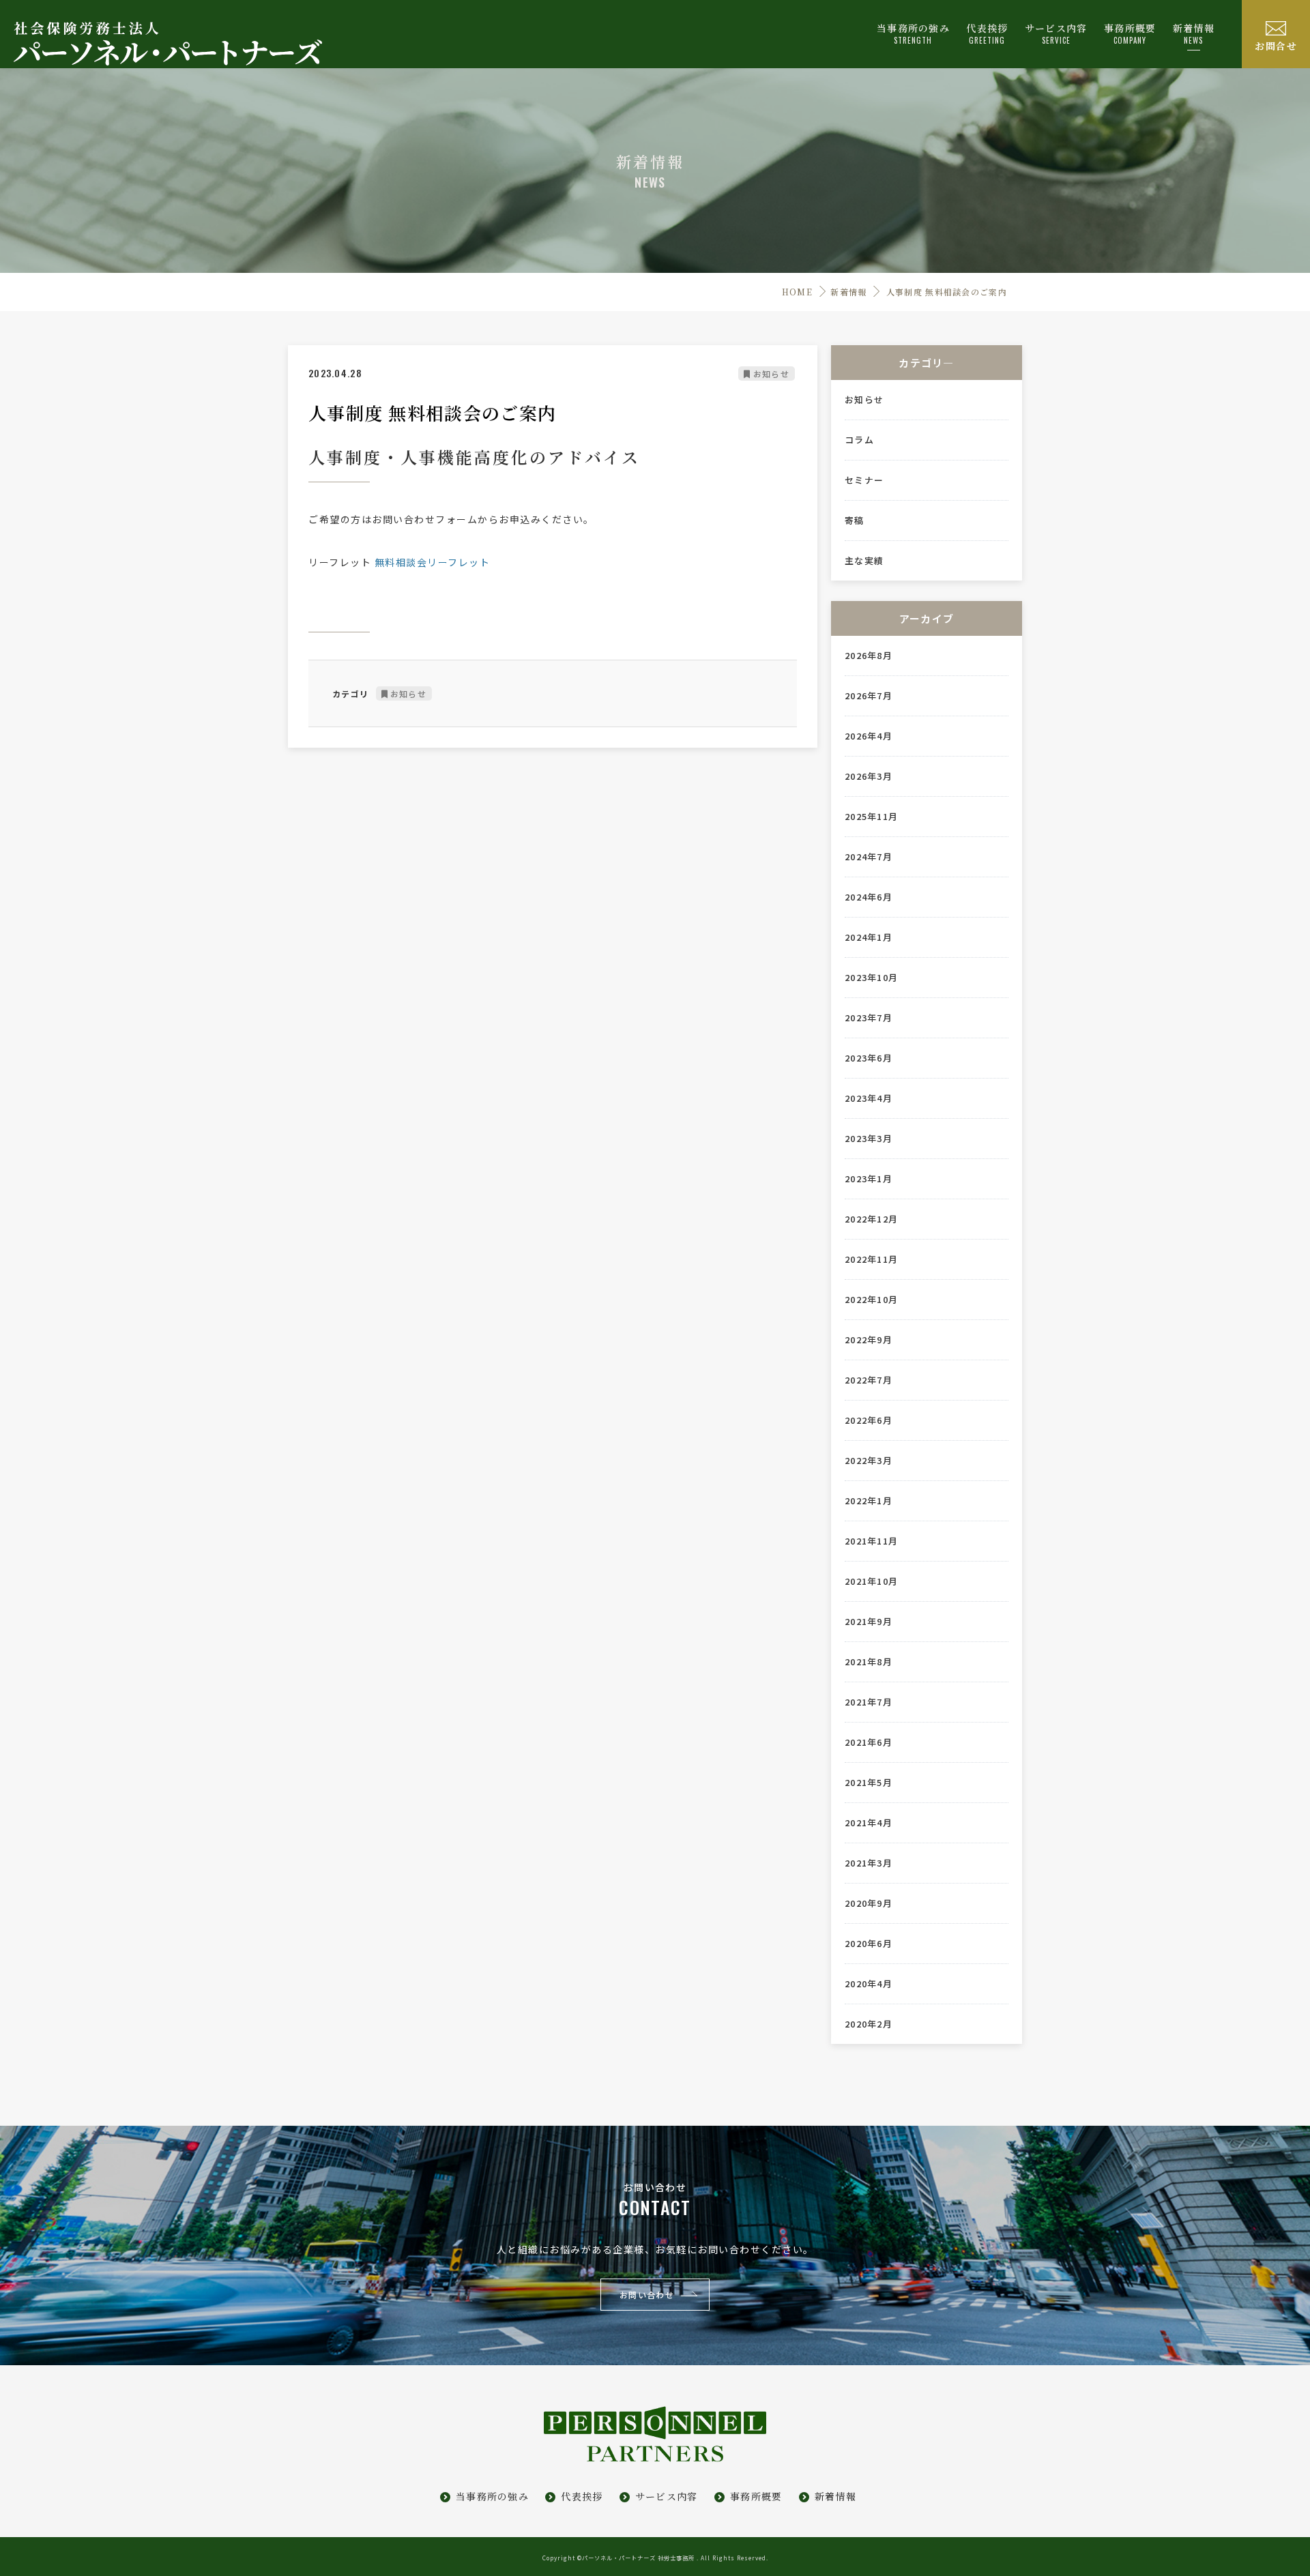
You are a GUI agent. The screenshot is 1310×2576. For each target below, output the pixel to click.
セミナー (864, 480)
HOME (797, 292)
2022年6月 (869, 1420)
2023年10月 (871, 978)
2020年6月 (869, 1944)
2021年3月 (869, 1863)
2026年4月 (869, 736)
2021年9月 (869, 1622)
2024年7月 (869, 857)
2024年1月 (869, 937)
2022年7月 (869, 1380)
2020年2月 (869, 2024)
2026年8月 (869, 656)
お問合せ (1276, 46)
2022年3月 (869, 1461)
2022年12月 (871, 1219)
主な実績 (864, 561)
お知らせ (771, 374)
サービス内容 (667, 2496)
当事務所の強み (492, 2496)
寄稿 (855, 521)
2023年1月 (869, 1179)
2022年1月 (869, 1501)
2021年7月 (869, 1702)
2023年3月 (869, 1139)
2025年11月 (871, 817)
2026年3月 (869, 776)
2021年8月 (869, 1662)
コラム (859, 440)
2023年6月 (869, 1058)
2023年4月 (869, 1098)
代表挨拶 (582, 2496)
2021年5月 (869, 1783)
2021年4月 (869, 1823)
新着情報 (1194, 33)
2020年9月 (869, 1903)
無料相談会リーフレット (433, 562)
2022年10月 (871, 1300)
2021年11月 (871, 1541)
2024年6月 (869, 897)
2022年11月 (871, 1259)
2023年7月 (869, 1018)
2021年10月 (871, 1581)
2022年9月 (869, 1340)
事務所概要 (756, 2496)
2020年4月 (869, 1984)
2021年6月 (869, 1742)
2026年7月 (869, 696)
